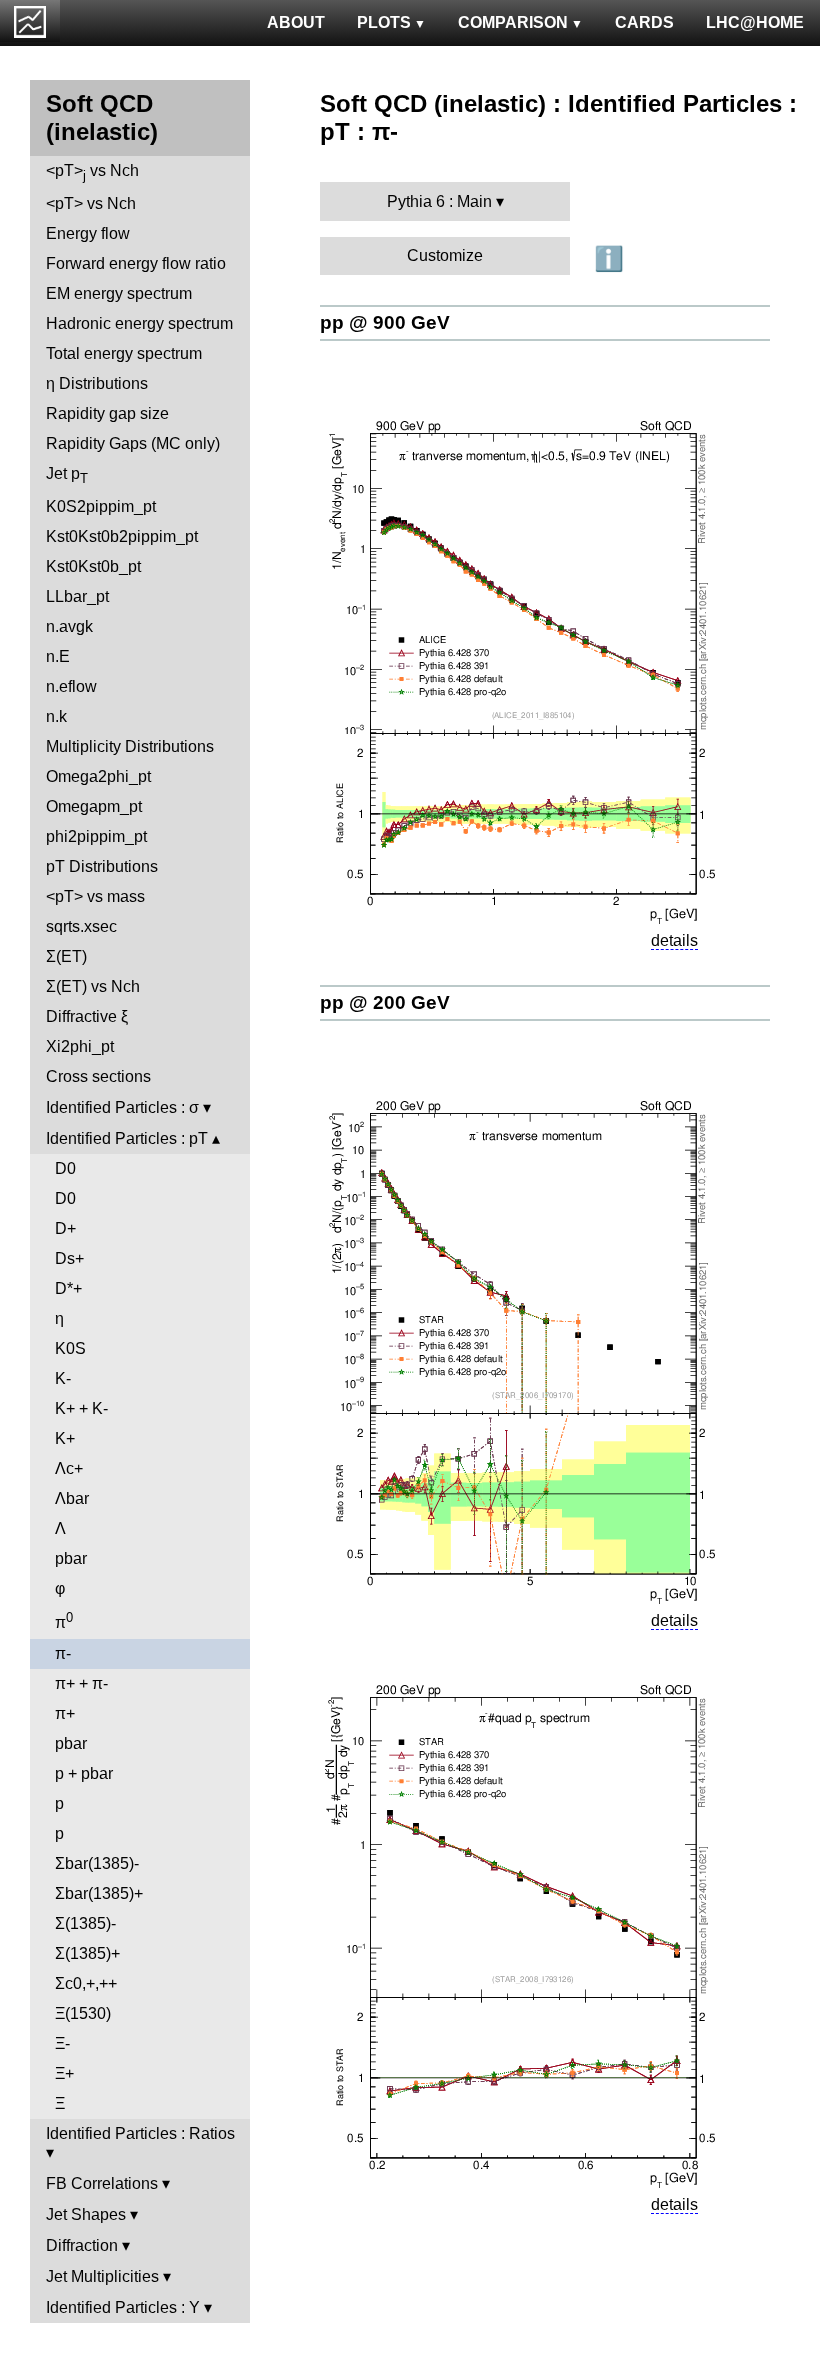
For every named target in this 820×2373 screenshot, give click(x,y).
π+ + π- (81, 1683)
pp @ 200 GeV (385, 1002)
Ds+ (69, 1258)
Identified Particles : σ (122, 1107)
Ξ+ (64, 2073)
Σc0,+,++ (86, 1983)
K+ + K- (81, 1408)
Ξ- (62, 2043)
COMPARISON (513, 22)
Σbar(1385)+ (99, 1893)
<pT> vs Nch (92, 172)
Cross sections (98, 1076)
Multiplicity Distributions (130, 746)
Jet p (67, 475)
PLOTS (384, 22)
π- (63, 1653)
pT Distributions (102, 866)
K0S (70, 1348)
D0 (65, 1168)
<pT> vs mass (95, 896)
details (674, 940)
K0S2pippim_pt (101, 506)
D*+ (68, 1288)
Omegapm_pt (94, 806)
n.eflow (71, 686)
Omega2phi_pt (98, 776)
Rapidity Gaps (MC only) (133, 443)
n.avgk (69, 626)
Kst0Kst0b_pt (93, 566)
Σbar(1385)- (97, 1863)
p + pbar (84, 1773)
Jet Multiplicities (102, 2276)
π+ (65, 1713)
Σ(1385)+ (87, 1953)
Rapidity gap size (107, 413)
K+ (65, 1438)
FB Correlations (102, 2183)
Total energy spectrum (124, 353)
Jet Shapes (86, 2214)
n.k (56, 716)
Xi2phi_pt (80, 1046)
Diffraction (82, 2245)
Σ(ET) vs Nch (93, 986)
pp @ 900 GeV (385, 322)
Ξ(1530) (83, 2013)
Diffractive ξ (87, 1016)
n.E (58, 656)
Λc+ (69, 1468)
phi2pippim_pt (96, 836)
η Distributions (97, 383)
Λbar (72, 1498)
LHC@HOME (755, 22)
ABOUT (296, 22)
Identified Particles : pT (127, 1138)
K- (63, 1378)
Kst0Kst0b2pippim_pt (122, 536)
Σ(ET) (66, 956)
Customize (445, 255)
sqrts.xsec (81, 926)
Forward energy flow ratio (136, 263)
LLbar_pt (77, 596)
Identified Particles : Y (123, 2307)
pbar (71, 1558)
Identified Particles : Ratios (140, 2133)
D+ (65, 1228)
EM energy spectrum (119, 293)
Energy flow (88, 233)
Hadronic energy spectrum (139, 323)
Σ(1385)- (85, 1923)
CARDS (644, 22)
